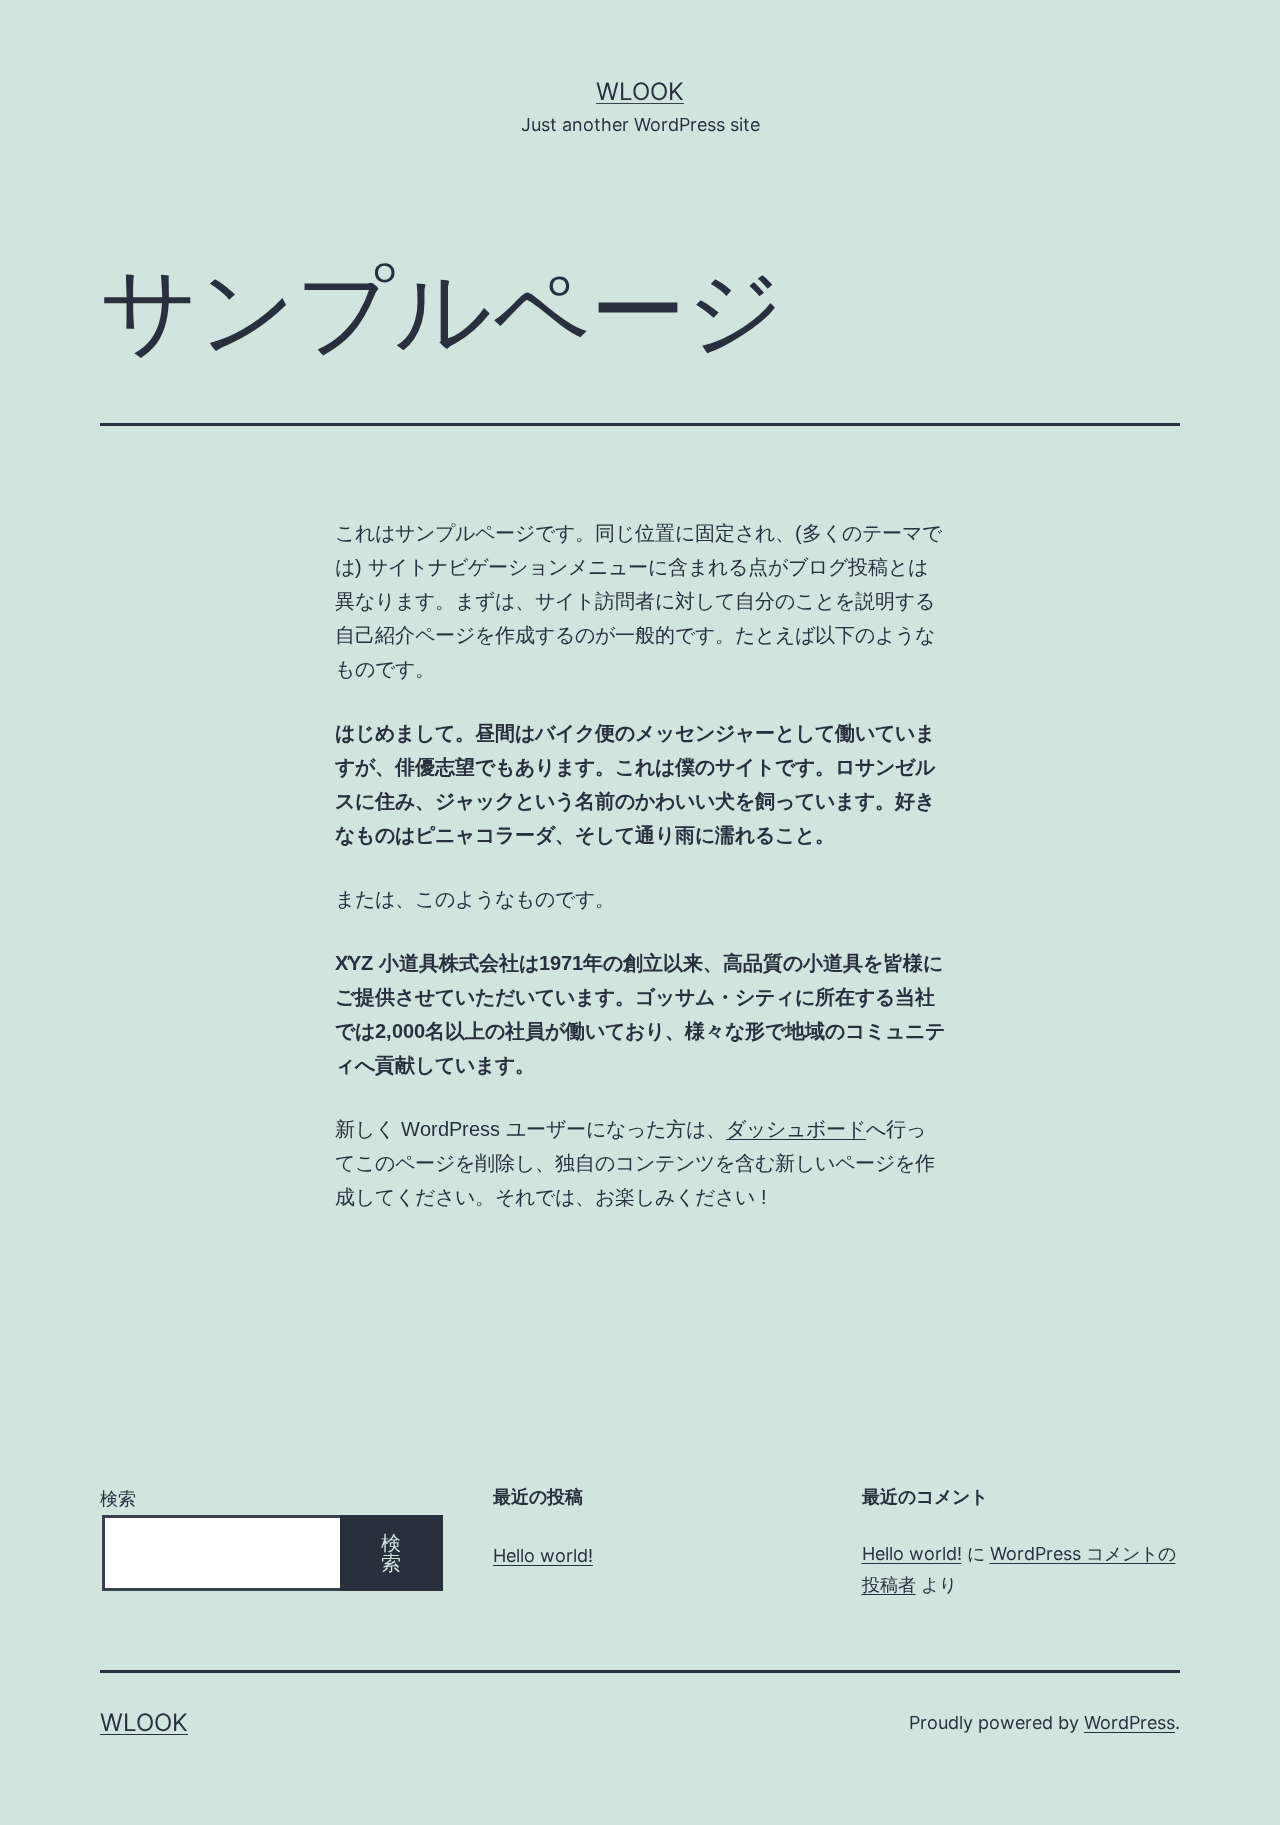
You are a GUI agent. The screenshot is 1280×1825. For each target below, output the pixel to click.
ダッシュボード (796, 1129)
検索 (118, 1498)
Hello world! (543, 1555)
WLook (640, 91)
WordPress (1129, 1722)
